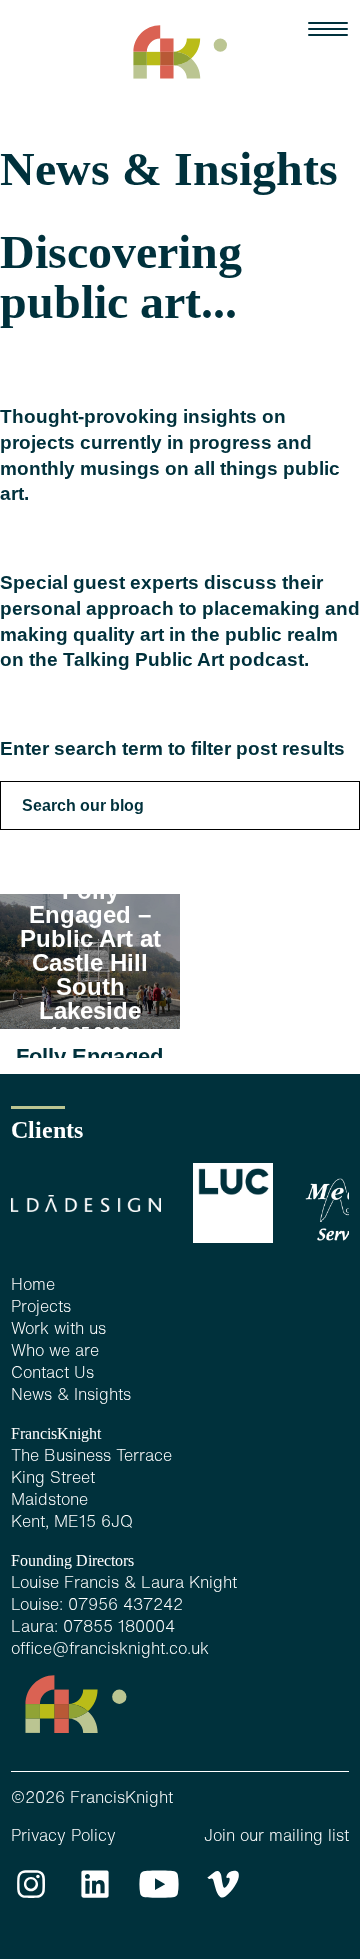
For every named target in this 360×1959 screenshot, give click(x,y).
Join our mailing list (276, 1837)
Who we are (55, 1352)
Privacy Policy (63, 1837)
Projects (41, 1308)
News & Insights (71, 1396)
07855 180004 (119, 1628)
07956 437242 (125, 1606)
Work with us (58, 1330)
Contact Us (52, 1374)
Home (33, 1286)
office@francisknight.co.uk (110, 1650)
